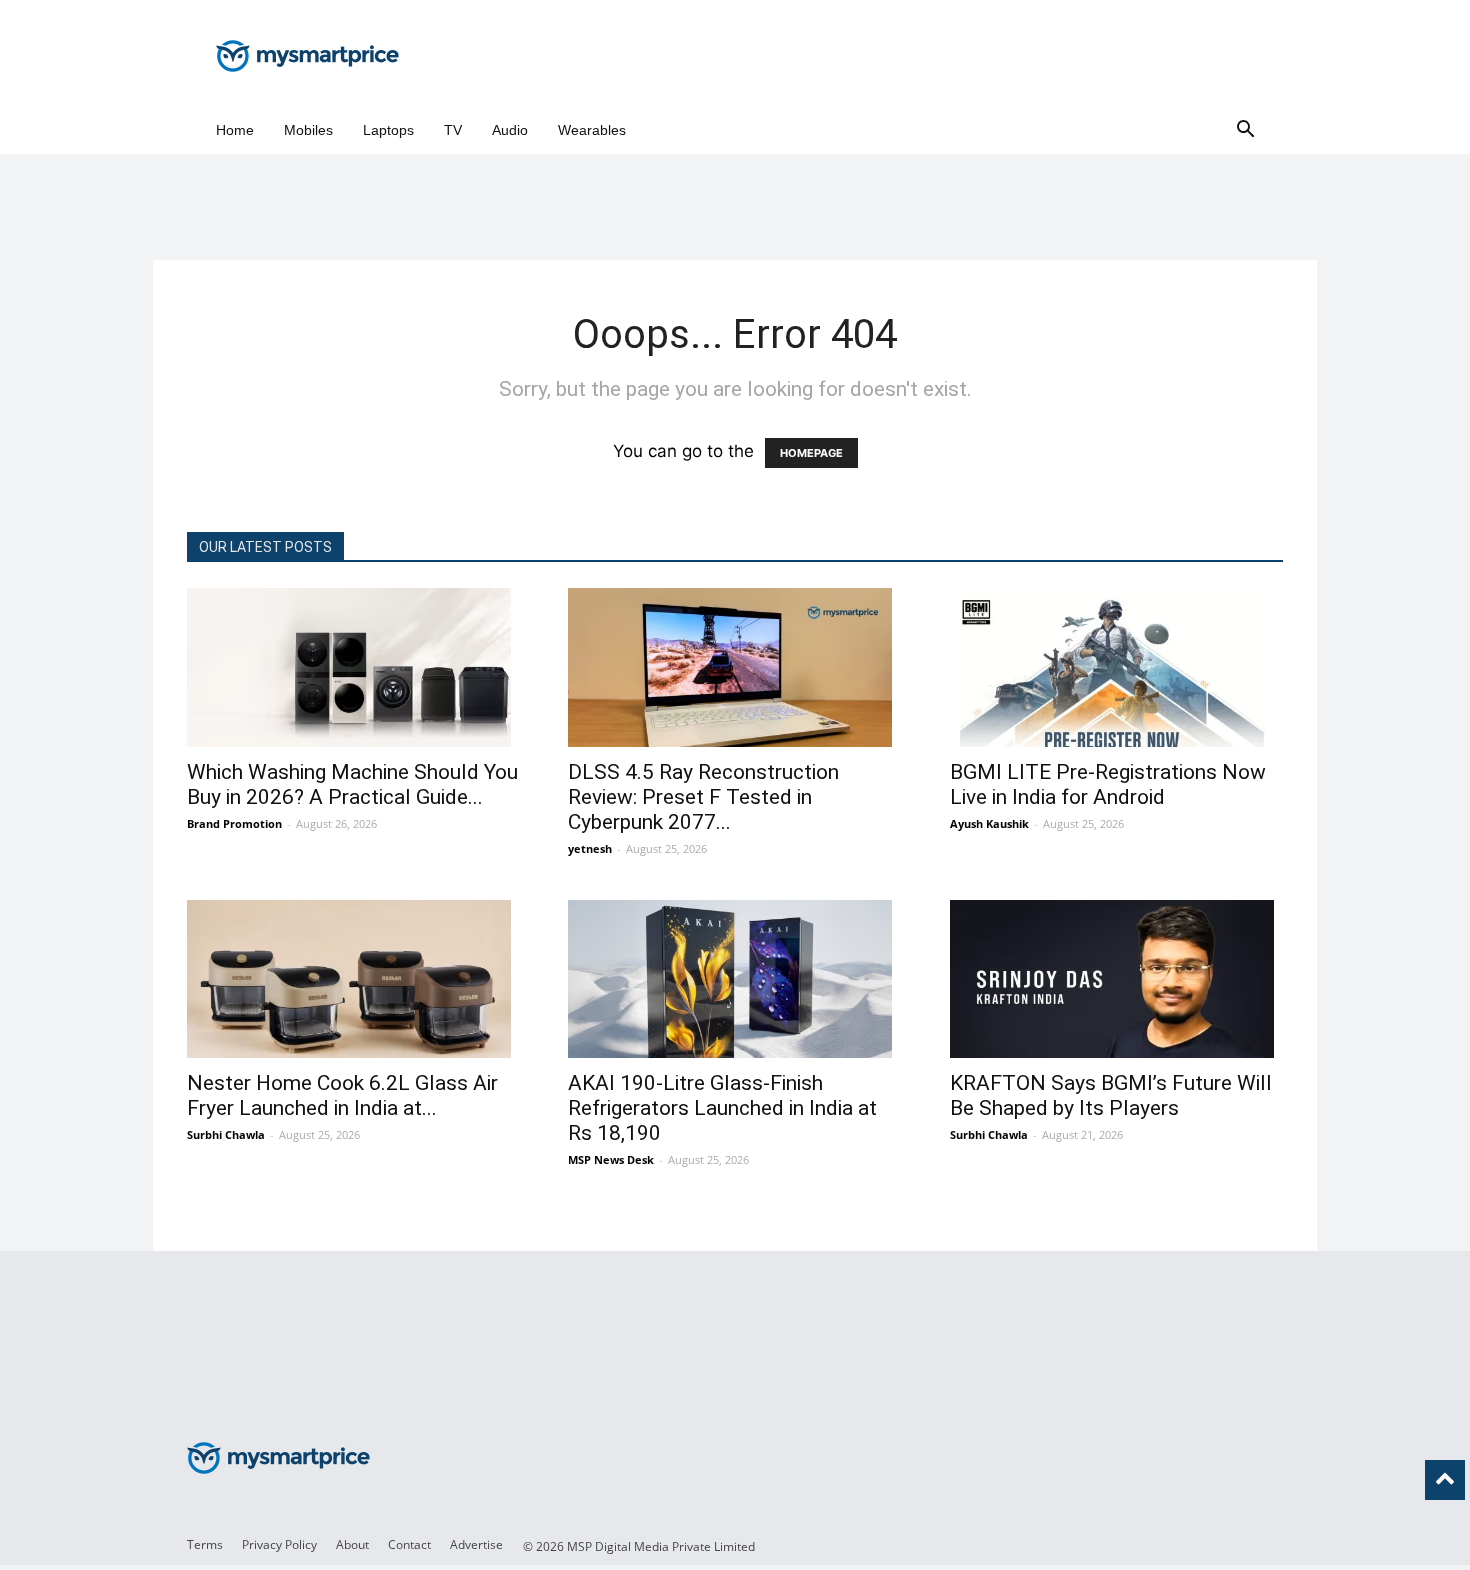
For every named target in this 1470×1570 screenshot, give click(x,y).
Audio (510, 130)
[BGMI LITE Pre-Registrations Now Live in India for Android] (1116, 667)
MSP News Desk (611, 1159)
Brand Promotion (234, 823)
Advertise (476, 1544)
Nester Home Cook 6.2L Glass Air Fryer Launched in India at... (342, 1095)
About (352, 1544)
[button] (1245, 130)
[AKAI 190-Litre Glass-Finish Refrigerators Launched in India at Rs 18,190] (734, 979)
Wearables (592, 130)
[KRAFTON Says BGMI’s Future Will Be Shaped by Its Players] (1116, 979)
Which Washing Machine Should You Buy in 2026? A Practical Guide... (352, 784)
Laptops (388, 130)
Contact (409, 1544)
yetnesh (590, 848)
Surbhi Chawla (226, 1134)
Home (235, 130)
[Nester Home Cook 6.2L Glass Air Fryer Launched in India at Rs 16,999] (353, 979)
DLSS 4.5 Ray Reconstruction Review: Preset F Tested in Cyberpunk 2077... (703, 797)
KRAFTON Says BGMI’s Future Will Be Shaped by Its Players (1111, 1095)
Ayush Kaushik (989, 823)
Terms (205, 1544)
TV (453, 130)
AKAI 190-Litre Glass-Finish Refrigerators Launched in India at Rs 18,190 (722, 1108)
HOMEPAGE (811, 453)
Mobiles (308, 130)
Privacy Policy (279, 1544)
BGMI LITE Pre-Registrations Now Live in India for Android (1108, 784)
